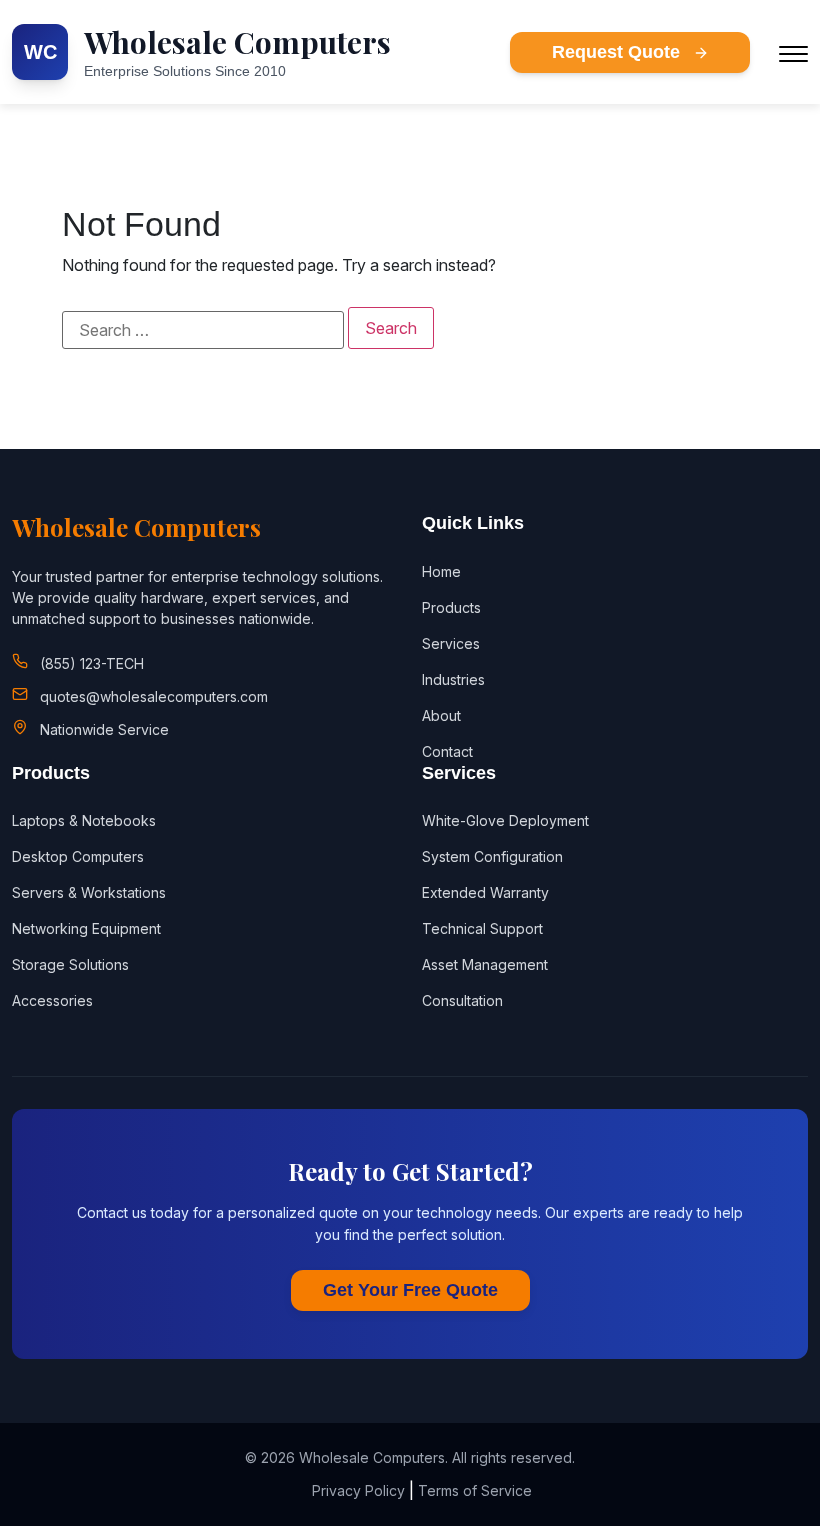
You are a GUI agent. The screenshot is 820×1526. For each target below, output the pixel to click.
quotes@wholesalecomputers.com (154, 696)
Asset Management (485, 964)
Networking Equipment (86, 928)
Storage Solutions (70, 964)
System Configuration (492, 856)
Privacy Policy (358, 1490)
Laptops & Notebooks (84, 820)
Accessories (52, 1000)
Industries (453, 679)
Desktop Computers (78, 856)
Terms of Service (475, 1490)
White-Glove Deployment (505, 820)
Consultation (462, 1000)
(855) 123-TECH (92, 663)
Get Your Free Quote (410, 1290)
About (441, 715)
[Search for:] (203, 330)
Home (441, 571)
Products (451, 607)
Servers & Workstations (89, 892)
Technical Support (482, 928)
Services (451, 643)
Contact (447, 751)
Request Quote (618, 52)
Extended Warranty (485, 892)
